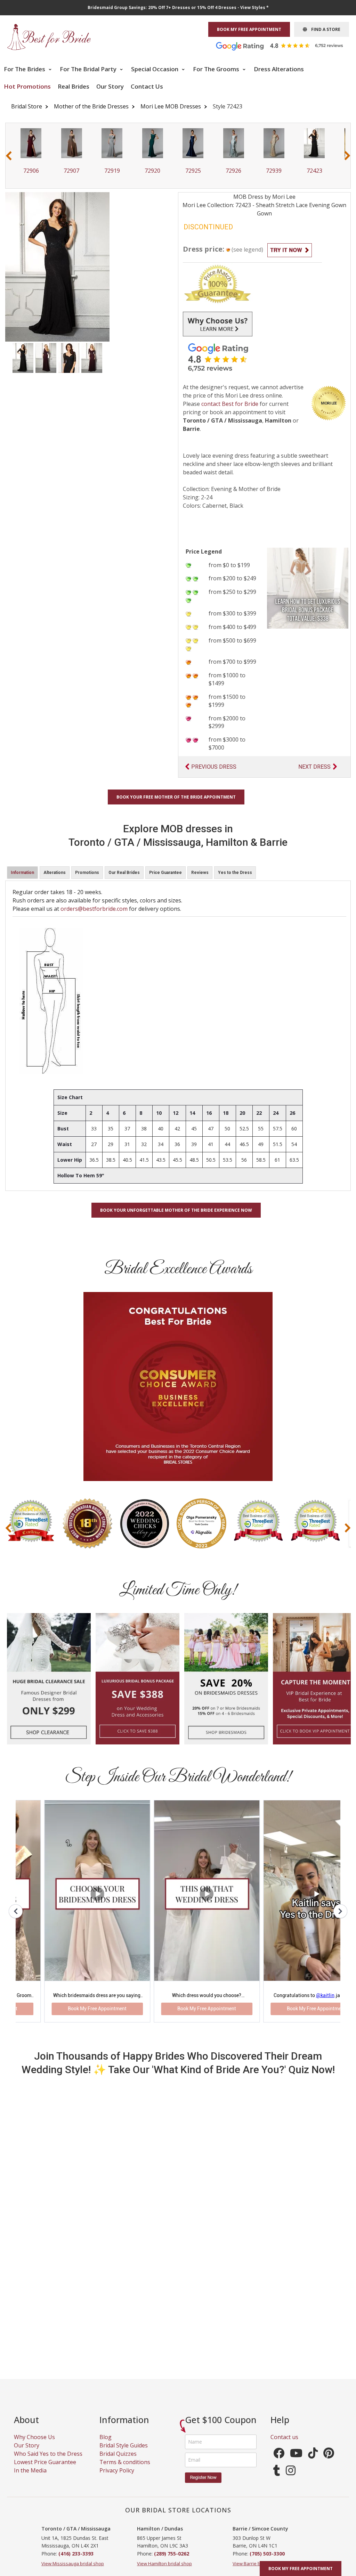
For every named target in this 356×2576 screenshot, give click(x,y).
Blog (106, 2444)
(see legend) (247, 250)
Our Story (110, 86)
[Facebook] (279, 2462)
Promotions (87, 873)
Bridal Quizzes (118, 2460)
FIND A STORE (324, 29)
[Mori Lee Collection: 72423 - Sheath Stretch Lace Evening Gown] (23, 357)
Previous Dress (214, 767)
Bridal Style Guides (124, 2452)
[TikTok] (313, 2462)
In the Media (30, 2477)
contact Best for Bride (230, 404)
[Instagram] (291, 2479)
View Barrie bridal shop (257, 2570)
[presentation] (9, 156)
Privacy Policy (117, 2477)
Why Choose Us (34, 2444)
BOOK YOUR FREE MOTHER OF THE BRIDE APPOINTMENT (176, 797)
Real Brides (74, 86)
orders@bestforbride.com (94, 909)
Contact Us (147, 86)
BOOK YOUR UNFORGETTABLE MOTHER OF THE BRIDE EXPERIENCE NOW (176, 1210)
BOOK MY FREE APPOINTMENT (249, 29)
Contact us (284, 2444)
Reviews (200, 873)
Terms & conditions (125, 2469)
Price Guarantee (165, 873)
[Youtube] (296, 2462)
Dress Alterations (279, 69)
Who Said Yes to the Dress (48, 2460)
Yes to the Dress (235, 873)
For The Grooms (217, 69)
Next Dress (314, 767)
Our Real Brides (124, 873)
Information (22, 873)
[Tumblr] (277, 2479)
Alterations (55, 873)
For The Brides (25, 69)
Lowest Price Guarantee (45, 2469)
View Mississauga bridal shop (73, 2570)
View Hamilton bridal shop (164, 2570)
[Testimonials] (285, 46)
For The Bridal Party (89, 69)
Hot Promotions (27, 86)
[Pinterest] (329, 2462)
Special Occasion (155, 69)
